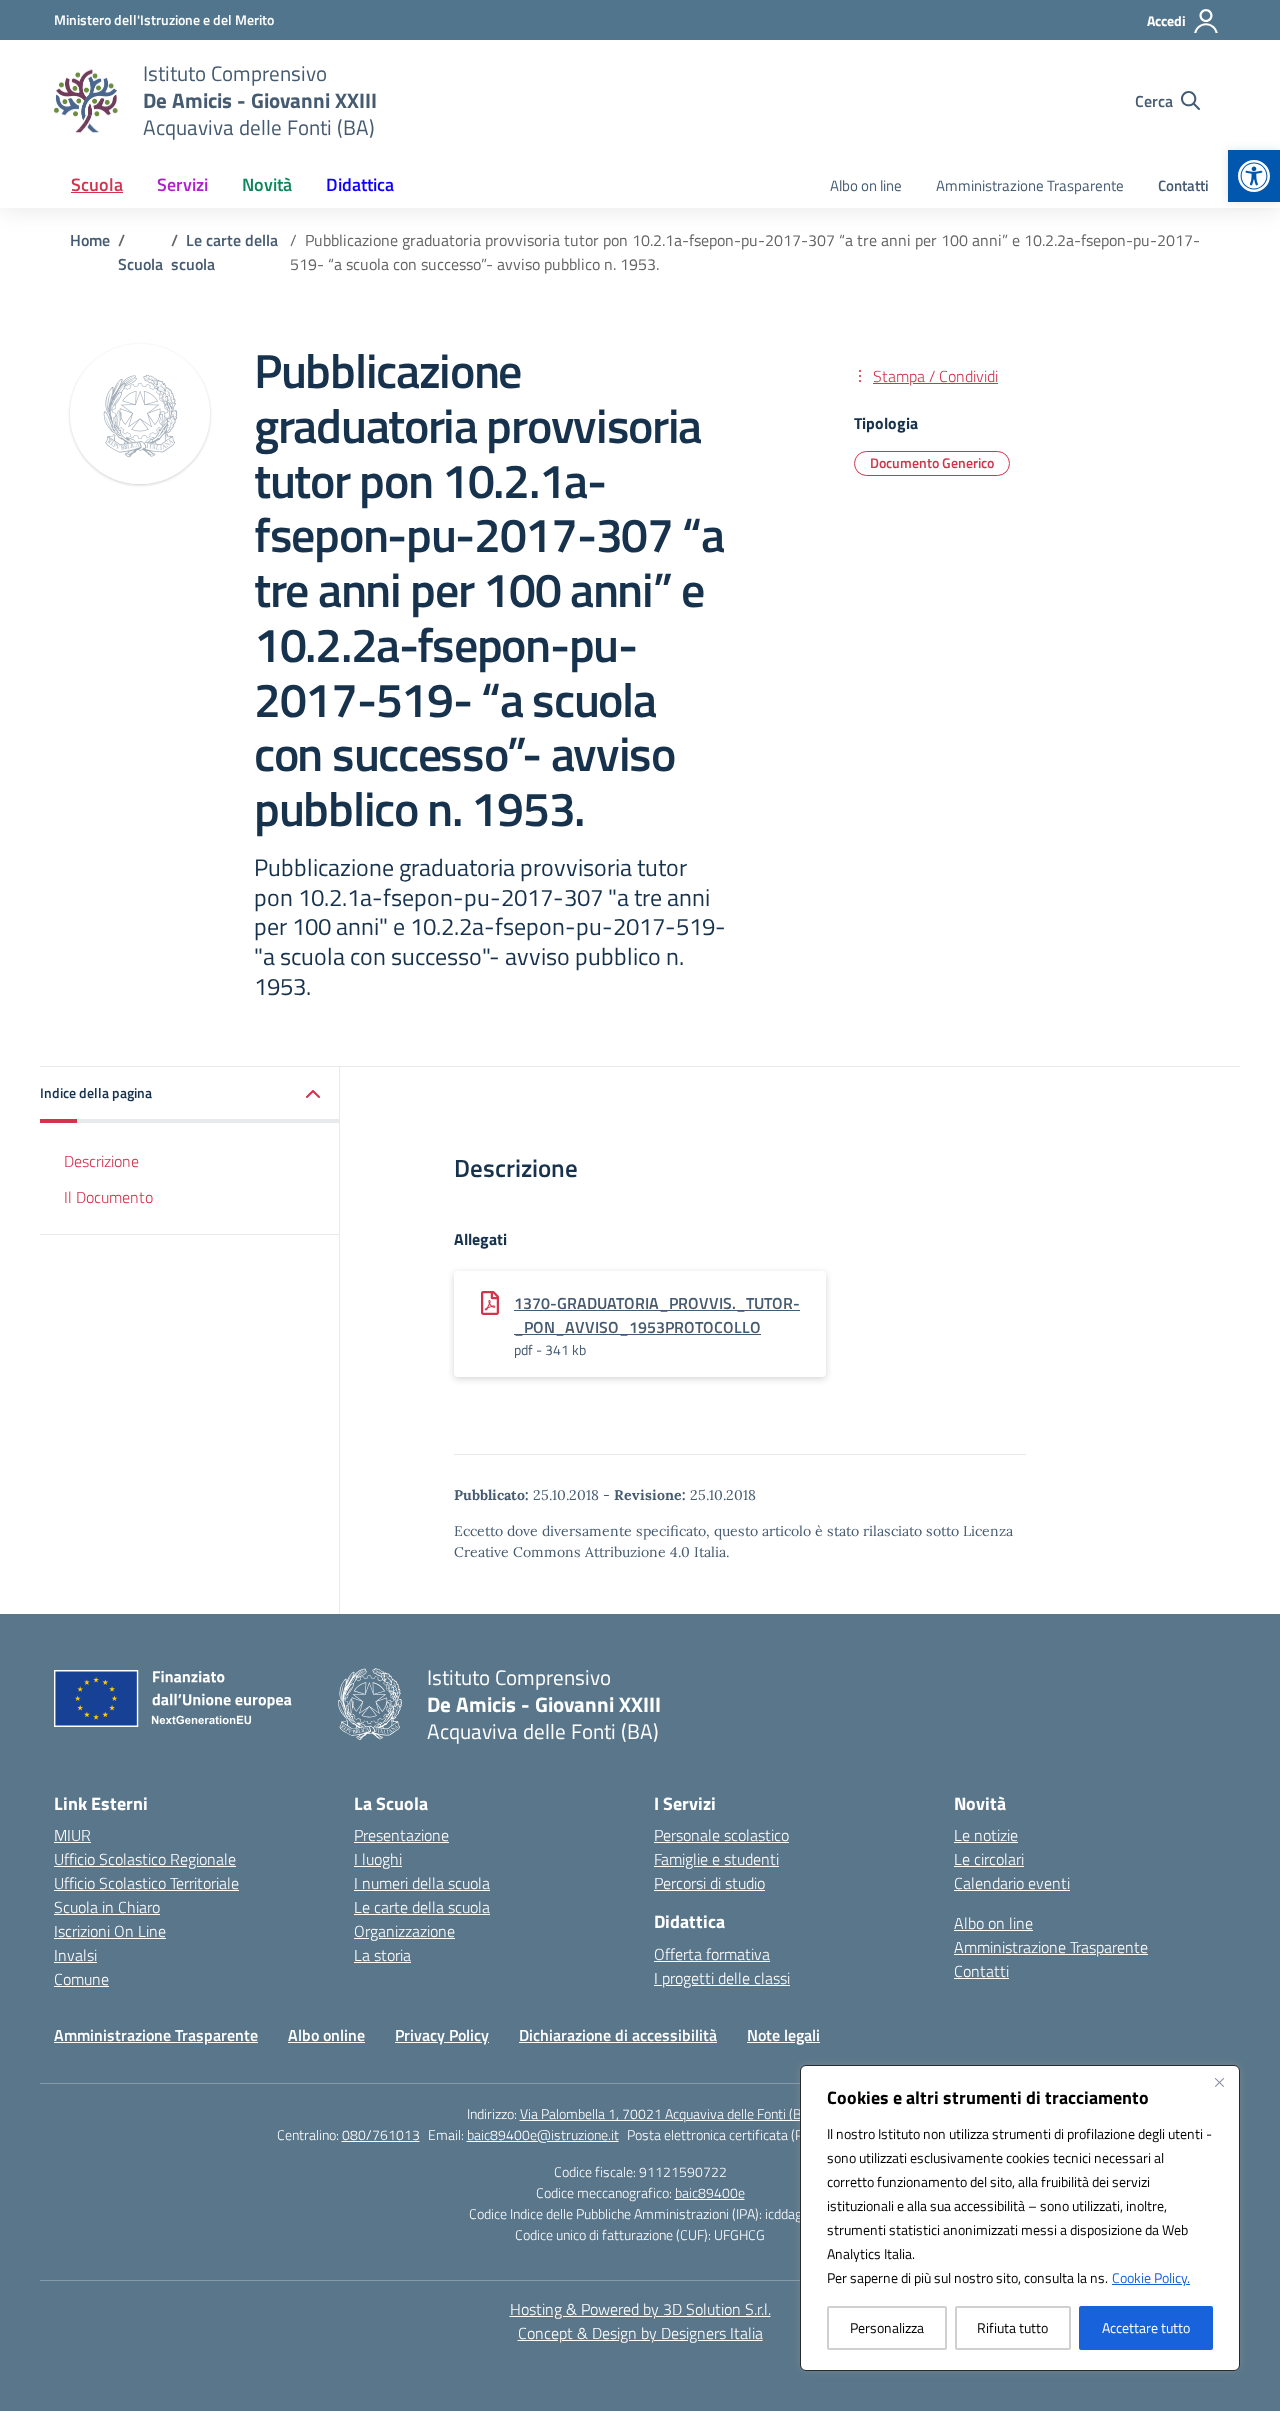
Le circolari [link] (989, 1859)
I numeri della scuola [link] (422, 1883)
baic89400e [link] (710, 2192)
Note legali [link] (783, 2035)
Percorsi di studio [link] (709, 1883)
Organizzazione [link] (404, 1931)
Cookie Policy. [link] (1151, 2277)
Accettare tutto (1146, 2327)
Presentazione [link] (401, 1835)
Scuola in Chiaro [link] (107, 1907)
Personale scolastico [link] (721, 1835)
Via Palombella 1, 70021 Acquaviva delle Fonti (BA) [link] (667, 2113)
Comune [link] (81, 1979)
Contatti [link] (1183, 185)
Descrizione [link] (101, 1160)
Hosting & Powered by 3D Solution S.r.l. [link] (640, 2309)
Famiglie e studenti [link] (716, 1859)
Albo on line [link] (866, 185)
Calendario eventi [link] (1012, 1883)
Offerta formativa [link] (712, 1954)
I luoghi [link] (378, 1859)
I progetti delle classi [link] (722, 1978)
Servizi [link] (182, 184)
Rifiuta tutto (1012, 2327)
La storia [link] (382, 1955)
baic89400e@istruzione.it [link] (543, 2134)
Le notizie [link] (986, 1835)
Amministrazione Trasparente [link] (1030, 185)
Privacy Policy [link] (442, 2035)
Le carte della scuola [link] (422, 1907)
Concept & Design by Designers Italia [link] (640, 2333)
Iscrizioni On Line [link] (110, 1931)
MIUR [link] (72, 1835)
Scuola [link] (97, 184)
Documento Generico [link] (932, 462)
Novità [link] (267, 184)
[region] (1020, 2218)
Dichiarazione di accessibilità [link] (618, 2035)
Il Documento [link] (108, 1196)
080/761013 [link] (381, 2134)
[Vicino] (1219, 2082)
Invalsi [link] (75, 1955)
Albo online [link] (326, 2035)
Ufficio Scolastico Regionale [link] (145, 1859)
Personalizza (887, 2327)
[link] (1254, 176)
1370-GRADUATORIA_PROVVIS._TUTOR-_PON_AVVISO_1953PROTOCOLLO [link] (657, 1315)
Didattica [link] (360, 184)
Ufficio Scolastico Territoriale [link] (146, 1883)
